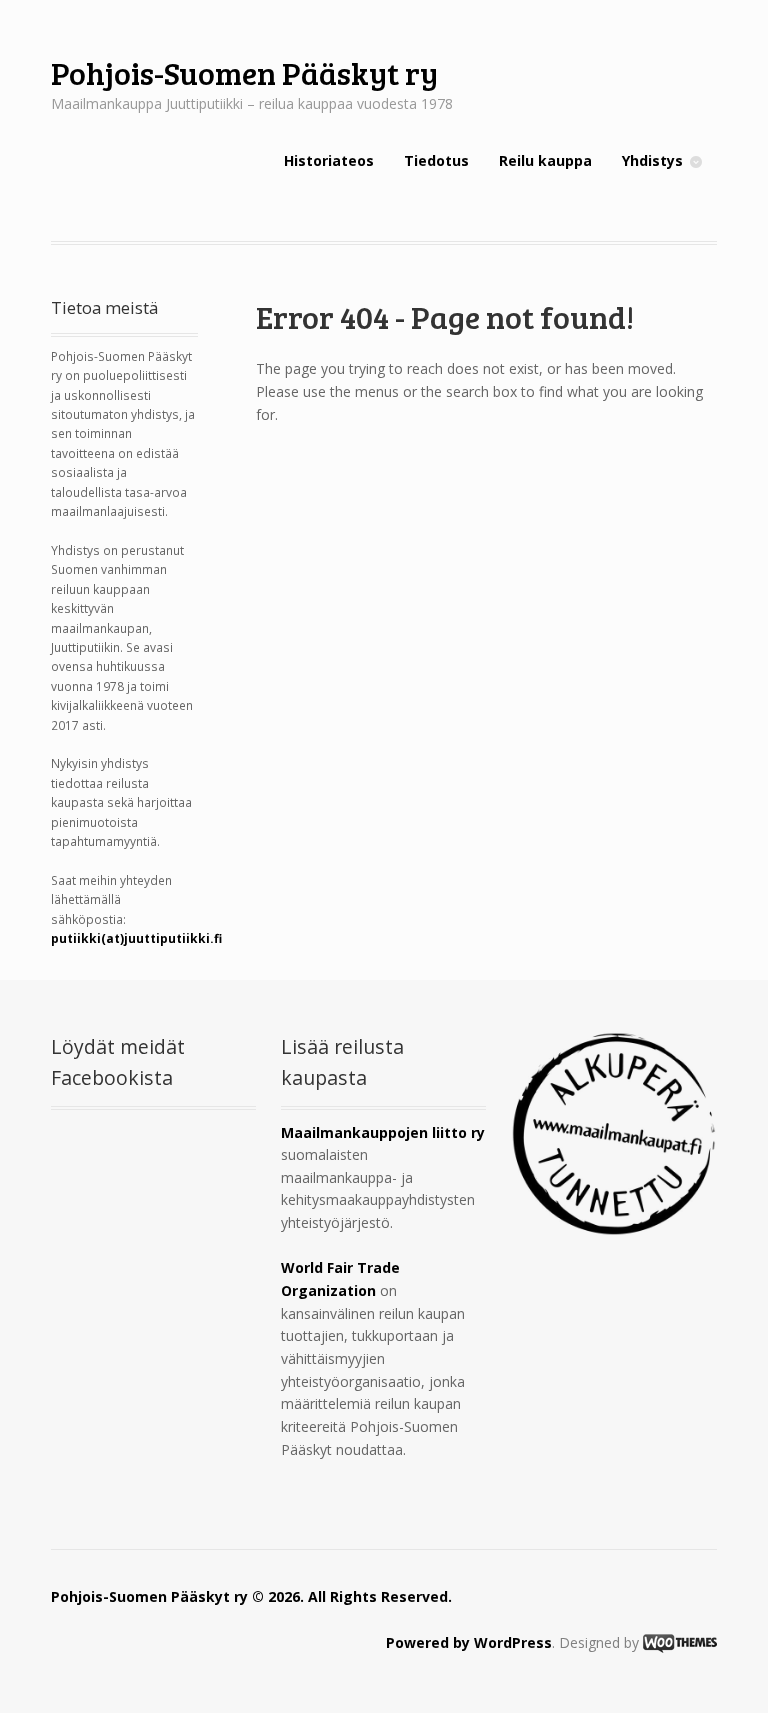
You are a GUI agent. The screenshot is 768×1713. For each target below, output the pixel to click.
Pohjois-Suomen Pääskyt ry (244, 72)
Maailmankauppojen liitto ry (383, 1132)
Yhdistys (652, 160)
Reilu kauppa (545, 160)
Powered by (430, 1642)
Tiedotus (436, 160)
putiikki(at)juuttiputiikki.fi (136, 938)
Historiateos (329, 160)
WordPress (513, 1642)
